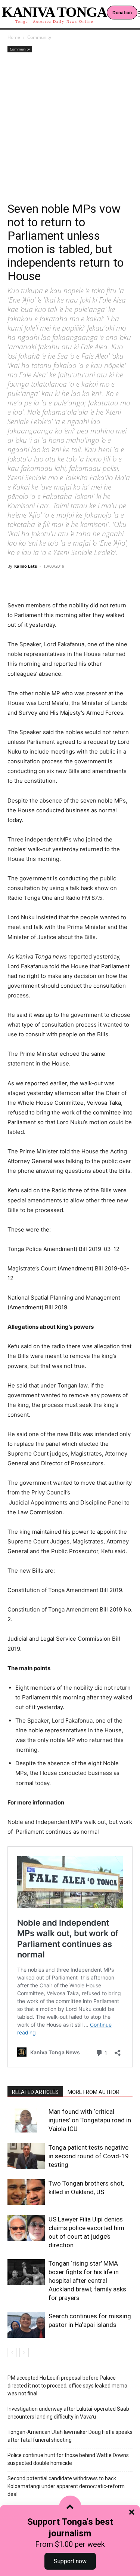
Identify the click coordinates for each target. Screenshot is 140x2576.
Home (14, 37)
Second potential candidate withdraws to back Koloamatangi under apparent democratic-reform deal (66, 2486)
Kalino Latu (26, 566)
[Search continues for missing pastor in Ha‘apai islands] (26, 2325)
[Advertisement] (70, 128)
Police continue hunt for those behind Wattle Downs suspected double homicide (68, 2459)
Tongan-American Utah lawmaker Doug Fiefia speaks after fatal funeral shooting (70, 2436)
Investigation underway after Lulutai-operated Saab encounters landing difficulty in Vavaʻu (68, 2413)
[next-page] (24, 2353)
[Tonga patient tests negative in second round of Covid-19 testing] (26, 2156)
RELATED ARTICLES (35, 2092)
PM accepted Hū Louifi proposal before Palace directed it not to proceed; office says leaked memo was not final (67, 2386)
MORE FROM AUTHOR (94, 2092)
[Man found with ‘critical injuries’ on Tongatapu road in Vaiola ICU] (26, 2120)
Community (39, 37)
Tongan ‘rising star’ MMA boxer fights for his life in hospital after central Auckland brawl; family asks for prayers (87, 2281)
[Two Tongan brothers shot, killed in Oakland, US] (26, 2192)
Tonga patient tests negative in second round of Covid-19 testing (89, 2156)
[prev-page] (12, 2353)
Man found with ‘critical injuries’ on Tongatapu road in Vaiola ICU (90, 2120)
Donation (122, 13)
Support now (70, 2561)
